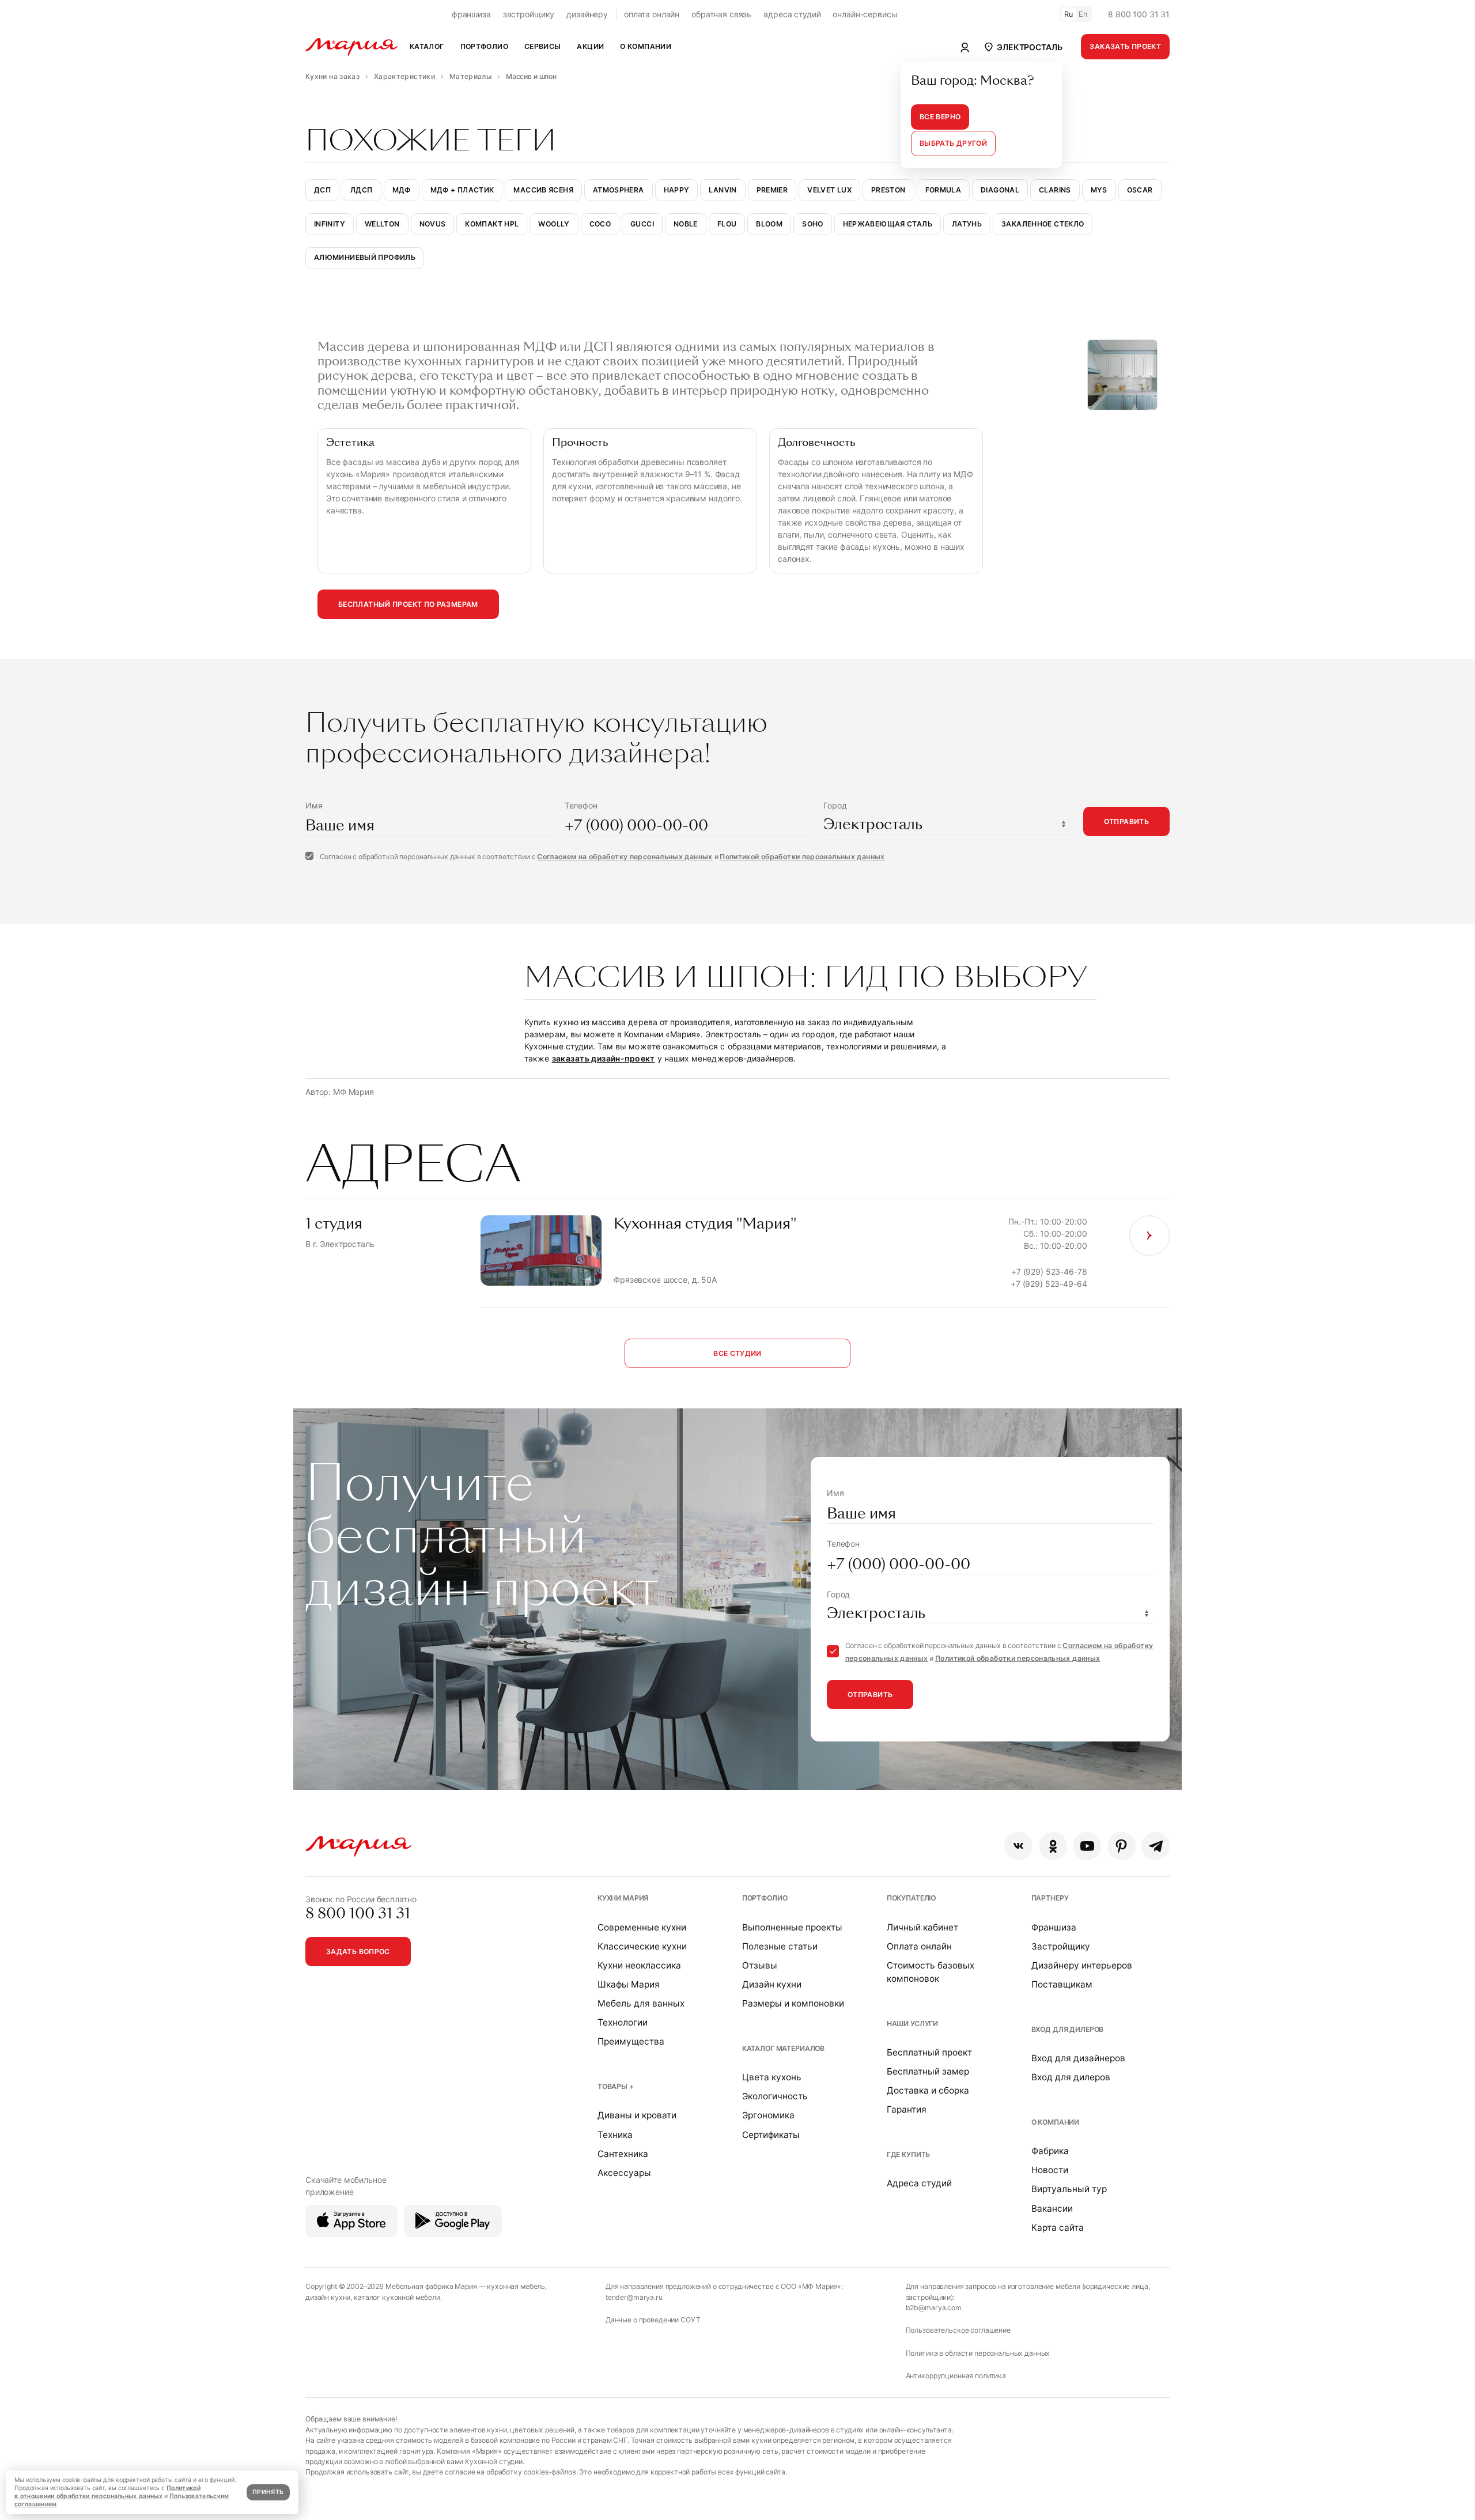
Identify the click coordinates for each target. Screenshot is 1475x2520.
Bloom (769, 224)
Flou (727, 224)
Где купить (909, 2154)
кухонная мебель (516, 2286)
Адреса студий (919, 2183)
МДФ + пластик (462, 190)
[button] (1022, 47)
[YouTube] (1087, 1846)
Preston (888, 190)
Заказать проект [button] (1125, 46)
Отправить (1126, 821)
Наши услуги (912, 2024)
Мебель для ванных (641, 2003)
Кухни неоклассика (639, 1965)
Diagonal (1000, 190)
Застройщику (1061, 1946)
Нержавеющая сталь (888, 224)
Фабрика (1050, 2151)
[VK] (1018, 1846)
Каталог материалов (783, 2048)
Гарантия (907, 2109)
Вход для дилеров (1068, 2029)
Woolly (554, 224)
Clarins (1055, 190)
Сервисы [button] (543, 46)
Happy (677, 190)
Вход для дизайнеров (1078, 2058)
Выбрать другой (953, 143)
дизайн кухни (328, 2297)
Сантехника (623, 2154)
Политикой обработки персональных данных (802, 857)
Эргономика (768, 2115)
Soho (812, 224)
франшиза (471, 14)
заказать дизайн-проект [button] (604, 1058)
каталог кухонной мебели (397, 2297)
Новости (1050, 2170)
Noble (686, 224)
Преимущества (631, 2041)
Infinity (330, 224)
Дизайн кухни (772, 1984)
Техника (615, 2135)
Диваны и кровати (637, 2115)
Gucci (642, 224)
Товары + (616, 2086)
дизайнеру (587, 14)
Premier (772, 190)
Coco (600, 224)
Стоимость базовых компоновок (931, 1972)
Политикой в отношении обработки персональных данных (107, 2492)
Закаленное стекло (1043, 224)
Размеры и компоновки (793, 2003)
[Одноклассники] (1053, 1846)
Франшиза (1054, 1927)
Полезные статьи (780, 1946)
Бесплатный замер (928, 2071)
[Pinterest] (1122, 1846)
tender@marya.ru (634, 2297)
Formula (943, 190)
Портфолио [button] (484, 46)
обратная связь (721, 14)
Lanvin (723, 190)
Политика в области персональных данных (978, 2353)
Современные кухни (642, 1927)
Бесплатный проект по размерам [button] (408, 604)
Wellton (382, 224)
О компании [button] (646, 46)
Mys (1099, 190)
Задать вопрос (358, 1952)
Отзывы (760, 1965)
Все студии (737, 1353)
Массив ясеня (543, 190)
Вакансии (1052, 2209)
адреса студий (792, 14)
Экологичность (775, 2096)
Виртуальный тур (1069, 2189)
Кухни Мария (623, 1898)
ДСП (322, 190)
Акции (590, 46)
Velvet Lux (829, 190)
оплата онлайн (652, 14)
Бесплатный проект (929, 2052)
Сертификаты (771, 2135)
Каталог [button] (427, 46)
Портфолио (765, 1898)
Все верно (940, 117)
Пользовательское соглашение (958, 2330)
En (1083, 14)
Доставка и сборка (928, 2090)
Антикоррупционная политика (956, 2376)
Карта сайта (1058, 2228)
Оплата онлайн (919, 1946)
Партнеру (1050, 1898)
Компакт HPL (492, 224)
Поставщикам (1062, 1984)
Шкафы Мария (629, 1984)
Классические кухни (642, 1946)
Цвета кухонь (772, 2077)
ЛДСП (361, 190)
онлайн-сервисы (865, 14)
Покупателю (912, 1898)
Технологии (623, 2022)
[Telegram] (1156, 1846)
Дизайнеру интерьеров (1082, 1965)
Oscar (1140, 190)
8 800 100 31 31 (1139, 14)
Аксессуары (624, 2173)
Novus (433, 224)
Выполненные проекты (792, 1927)
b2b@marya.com (934, 2308)
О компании (1056, 2122)
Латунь (967, 224)
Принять (268, 2492)
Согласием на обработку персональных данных (625, 857)
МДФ (402, 190)
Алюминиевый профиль (365, 257)
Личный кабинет (922, 1927)
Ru (1069, 14)
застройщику (529, 14)
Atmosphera (619, 190)
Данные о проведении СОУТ (653, 2320)
